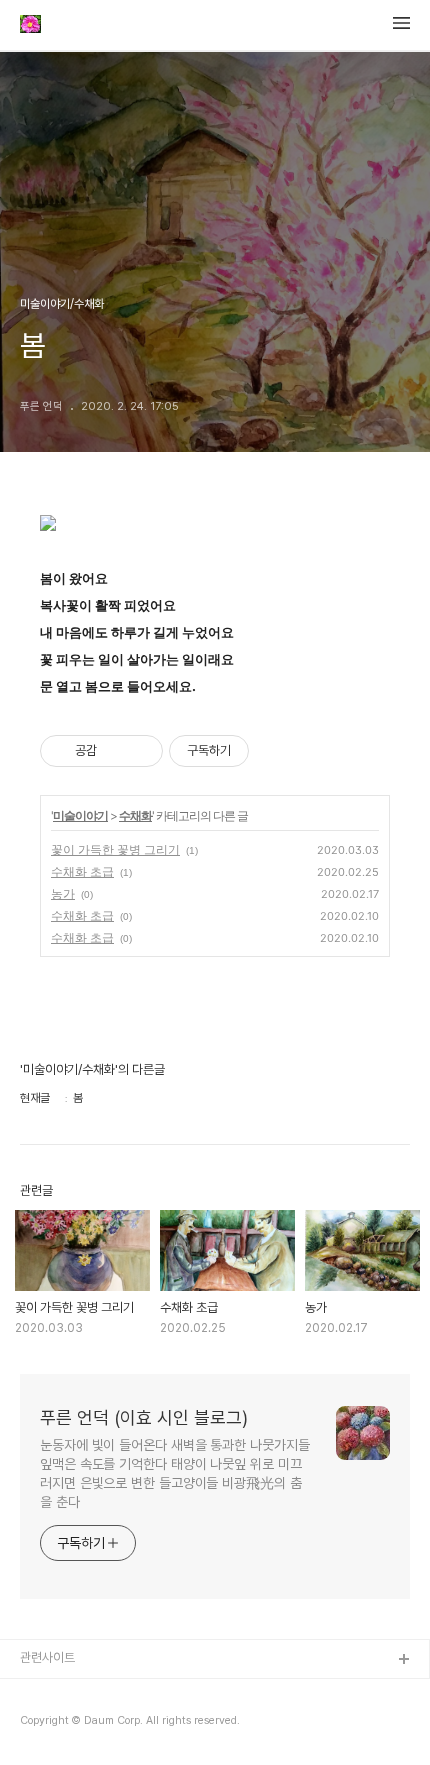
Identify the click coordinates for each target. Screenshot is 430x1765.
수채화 (135, 815)
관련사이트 (47, 1657)
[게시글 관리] (140, 751)
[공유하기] (115, 751)
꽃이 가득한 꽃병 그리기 (115, 849)
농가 (63, 893)
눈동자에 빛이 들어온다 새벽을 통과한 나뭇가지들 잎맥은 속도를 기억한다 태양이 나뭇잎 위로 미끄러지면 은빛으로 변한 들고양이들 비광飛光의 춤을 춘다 (174, 1473)
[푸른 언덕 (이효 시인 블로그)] (30, 26)
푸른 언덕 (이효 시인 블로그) (144, 1417)
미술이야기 (80, 815)
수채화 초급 (82, 871)
